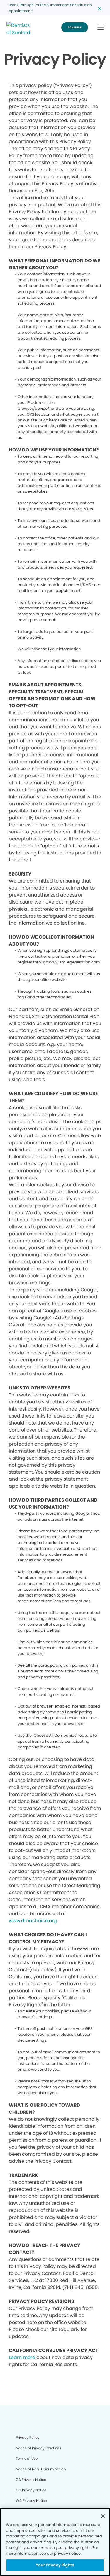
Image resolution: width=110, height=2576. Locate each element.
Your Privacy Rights (55, 2565)
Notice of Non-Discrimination (41, 2469)
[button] (101, 28)
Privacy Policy (28, 2437)
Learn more (22, 2357)
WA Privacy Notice (31, 2501)
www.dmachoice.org (33, 1921)
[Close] (103, 2516)
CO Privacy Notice (31, 2490)
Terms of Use (27, 2458)
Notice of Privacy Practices (38, 2448)
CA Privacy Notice (31, 2479)
